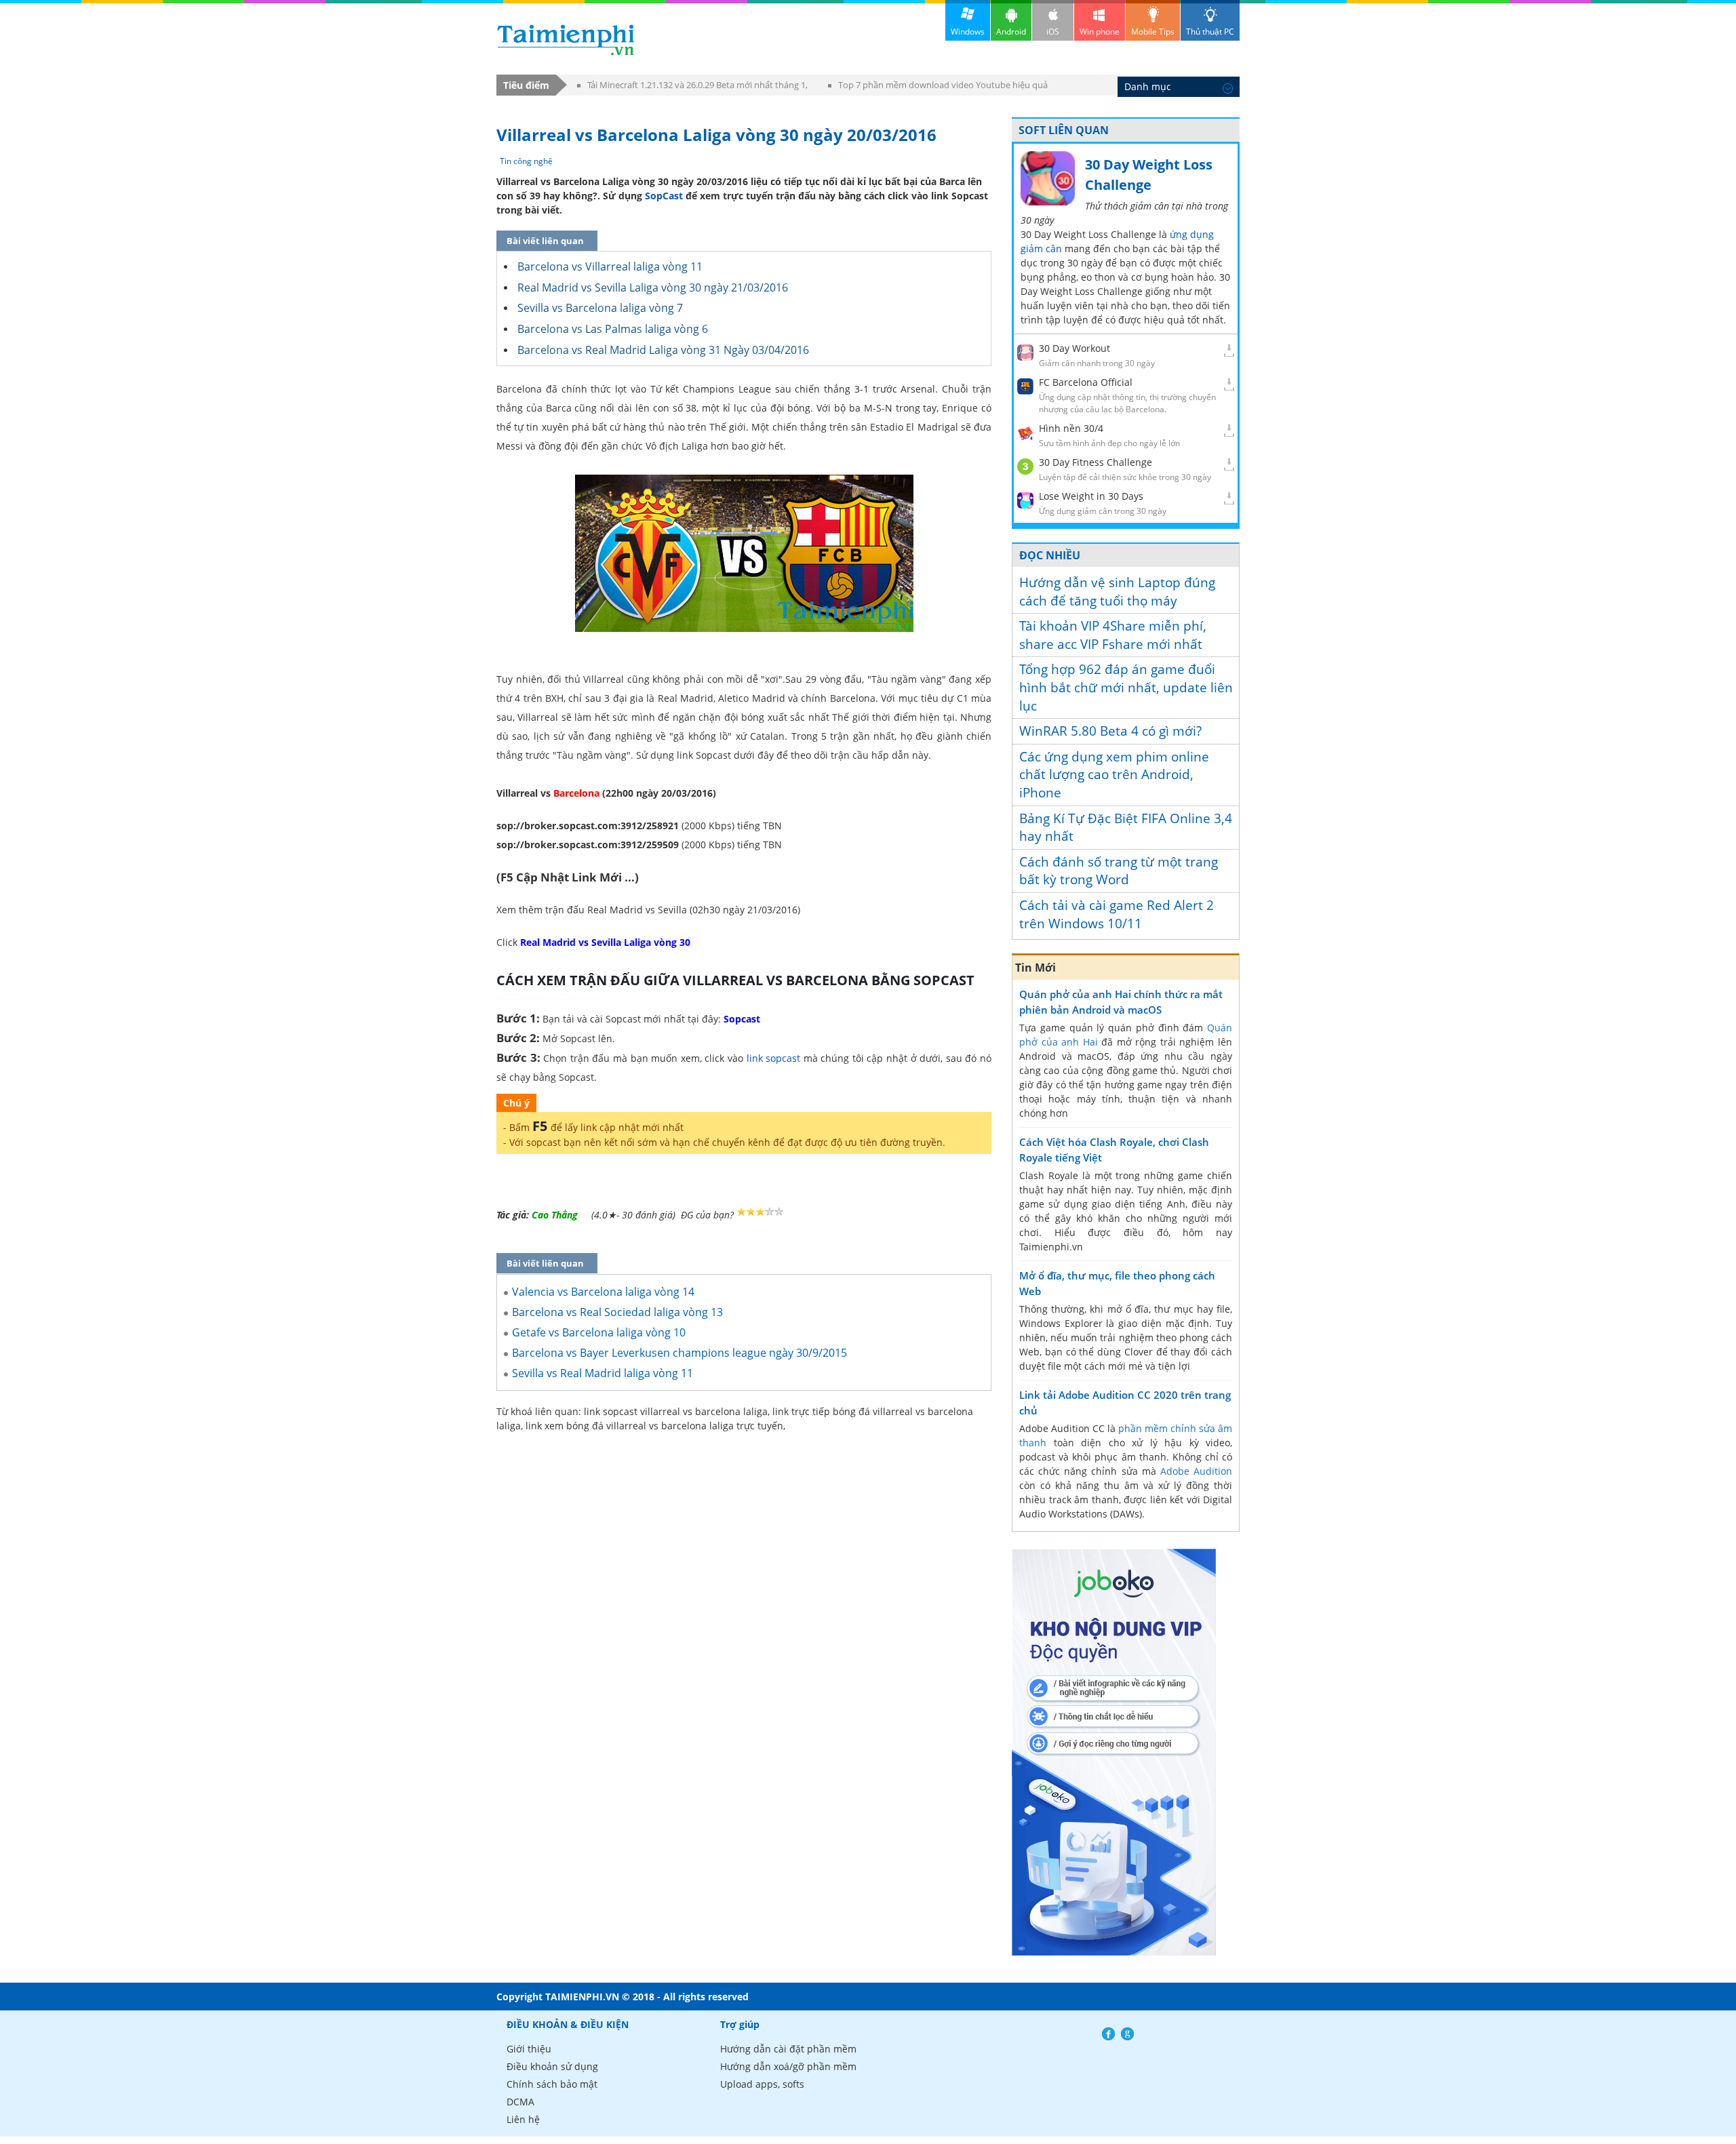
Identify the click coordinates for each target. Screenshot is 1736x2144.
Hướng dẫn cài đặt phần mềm (788, 2049)
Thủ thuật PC (1210, 32)
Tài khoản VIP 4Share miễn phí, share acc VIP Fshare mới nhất (1113, 635)
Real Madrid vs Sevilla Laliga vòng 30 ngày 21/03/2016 (653, 287)
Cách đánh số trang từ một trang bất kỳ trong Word (1119, 871)
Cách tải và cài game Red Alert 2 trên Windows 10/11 (1117, 914)
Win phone (1100, 32)
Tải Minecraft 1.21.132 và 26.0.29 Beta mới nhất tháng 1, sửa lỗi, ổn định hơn (692, 87)
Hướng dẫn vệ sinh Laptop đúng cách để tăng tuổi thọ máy (1117, 592)
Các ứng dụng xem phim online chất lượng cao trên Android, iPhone (1114, 775)
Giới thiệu (529, 2049)
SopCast (664, 196)
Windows (968, 32)
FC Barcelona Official (1086, 382)
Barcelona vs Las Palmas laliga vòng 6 (613, 329)
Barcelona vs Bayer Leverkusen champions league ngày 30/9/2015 (679, 1353)
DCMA (520, 2102)
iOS (1053, 32)
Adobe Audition (1196, 1471)
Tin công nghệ (526, 161)
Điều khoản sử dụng (552, 2066)
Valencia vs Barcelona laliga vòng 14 (603, 1292)
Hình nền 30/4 (1071, 428)
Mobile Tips (1153, 32)
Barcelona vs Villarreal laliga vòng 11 (610, 266)
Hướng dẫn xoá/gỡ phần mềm (788, 2066)
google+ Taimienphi (1127, 2034)
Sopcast (742, 1019)
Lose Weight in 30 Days (1091, 496)
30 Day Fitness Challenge (1096, 462)
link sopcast (774, 1058)
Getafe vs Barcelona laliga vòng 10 (599, 1332)
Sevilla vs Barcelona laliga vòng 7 (600, 308)
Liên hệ (523, 2119)
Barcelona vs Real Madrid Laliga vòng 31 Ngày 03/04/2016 (663, 350)
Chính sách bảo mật (552, 2084)
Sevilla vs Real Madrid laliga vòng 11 (603, 1373)
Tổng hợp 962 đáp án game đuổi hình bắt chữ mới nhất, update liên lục (1126, 687)
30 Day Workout (1074, 348)
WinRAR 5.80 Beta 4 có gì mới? (1110, 731)
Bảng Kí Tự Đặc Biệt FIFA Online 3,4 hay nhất (1126, 828)
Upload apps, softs (762, 2084)
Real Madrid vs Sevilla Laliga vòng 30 (605, 942)
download (566, 40)
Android (1011, 32)
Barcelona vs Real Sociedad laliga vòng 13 (617, 1312)
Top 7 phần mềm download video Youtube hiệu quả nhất (938, 87)
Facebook (1108, 2034)
